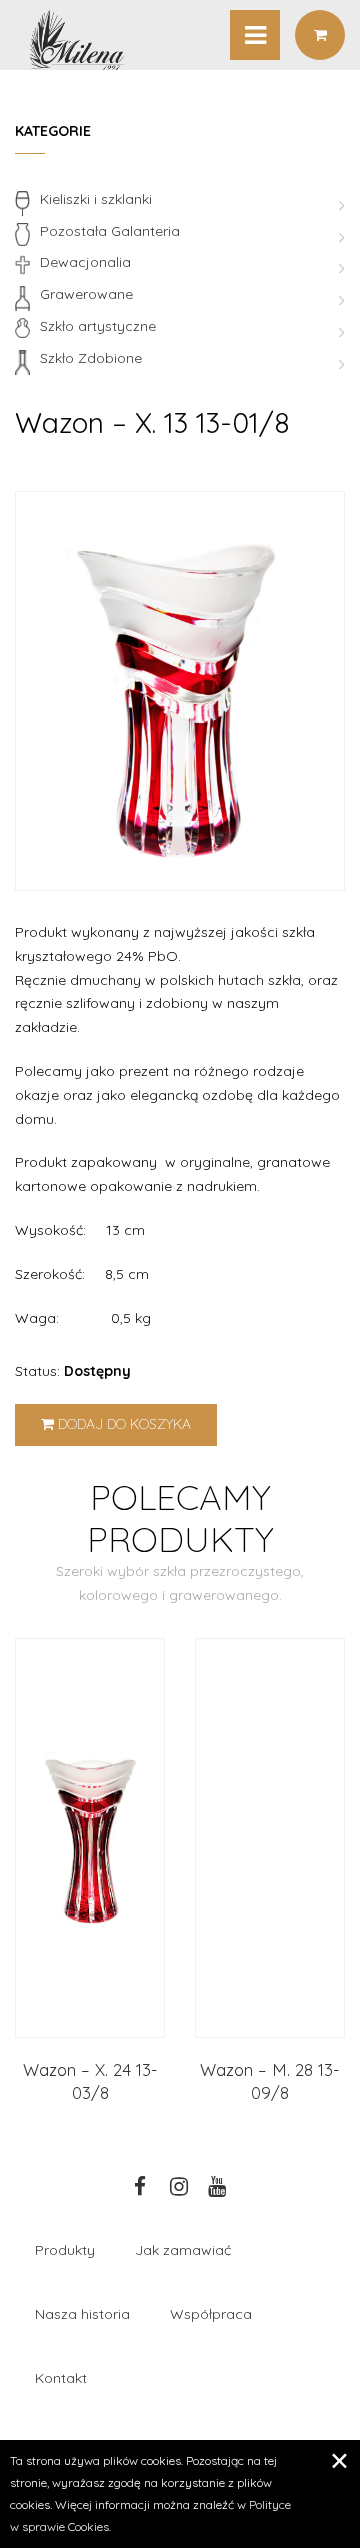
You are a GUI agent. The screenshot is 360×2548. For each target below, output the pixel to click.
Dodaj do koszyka (122, 1424)
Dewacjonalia (85, 262)
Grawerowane (86, 294)
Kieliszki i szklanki (96, 199)
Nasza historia (82, 2314)
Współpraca (211, 2314)
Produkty (65, 2250)
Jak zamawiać (183, 2250)
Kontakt (61, 2378)
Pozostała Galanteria (110, 231)
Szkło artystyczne (98, 326)
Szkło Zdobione (91, 358)
